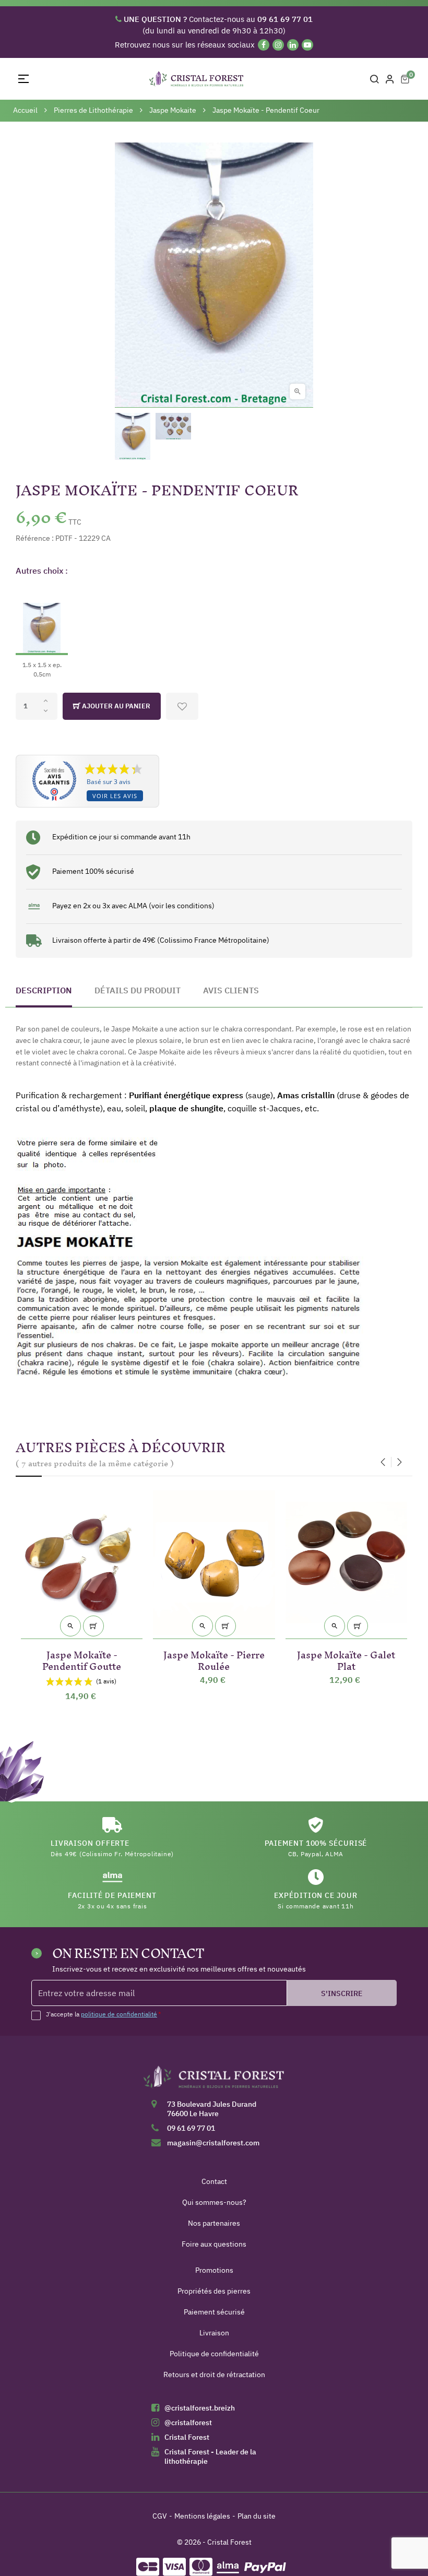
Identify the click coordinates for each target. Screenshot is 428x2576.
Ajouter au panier (115, 706)
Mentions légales (202, 2516)
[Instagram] (278, 45)
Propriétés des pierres (214, 2291)
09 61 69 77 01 (191, 2128)
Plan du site (257, 2516)
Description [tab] (44, 990)
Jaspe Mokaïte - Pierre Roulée (214, 1659)
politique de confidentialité (119, 2014)
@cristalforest (188, 2423)
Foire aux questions (214, 2244)
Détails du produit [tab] (138, 990)
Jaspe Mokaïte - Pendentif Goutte (82, 1659)
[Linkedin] (293, 45)
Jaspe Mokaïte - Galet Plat (346, 1659)
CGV (160, 2516)
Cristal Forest (187, 2437)
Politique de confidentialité (214, 2354)
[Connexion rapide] (390, 79)
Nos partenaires (214, 2223)
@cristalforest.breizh (200, 2408)
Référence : (35, 538)
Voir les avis (115, 796)
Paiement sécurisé (214, 2312)
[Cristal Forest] (214, 2081)
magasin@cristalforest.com (213, 2143)
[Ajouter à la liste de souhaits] (182, 706)
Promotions (214, 2270)
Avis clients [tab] (231, 990)
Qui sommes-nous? (214, 2202)
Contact (214, 2181)
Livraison (214, 2333)
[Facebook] (264, 45)
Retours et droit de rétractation (214, 2375)
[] (93, 1626)
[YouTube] (307, 45)
